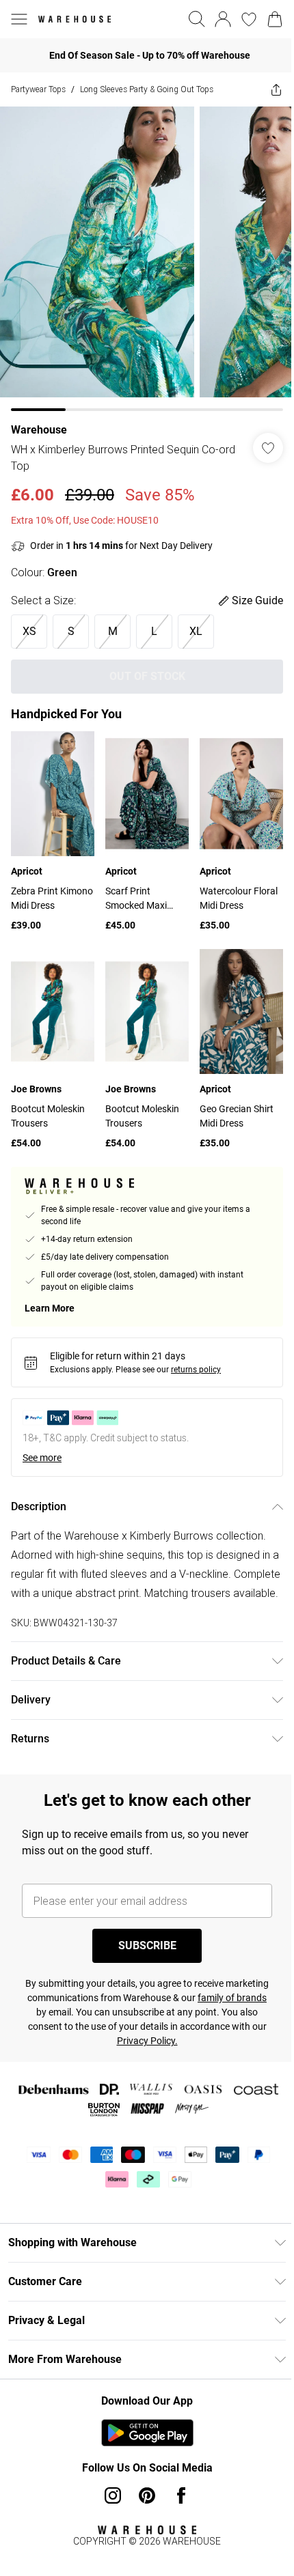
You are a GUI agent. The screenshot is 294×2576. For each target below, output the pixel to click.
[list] (142, 254)
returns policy (196, 1349)
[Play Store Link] (142, 2431)
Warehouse (39, 420)
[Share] (266, 89)
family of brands (63, 2011)
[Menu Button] (19, 19)
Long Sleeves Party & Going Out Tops (147, 89)
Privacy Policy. (186, 2039)
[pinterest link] (142, 2494)
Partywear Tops (38, 89)
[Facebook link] (176, 2494)
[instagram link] (108, 2494)
